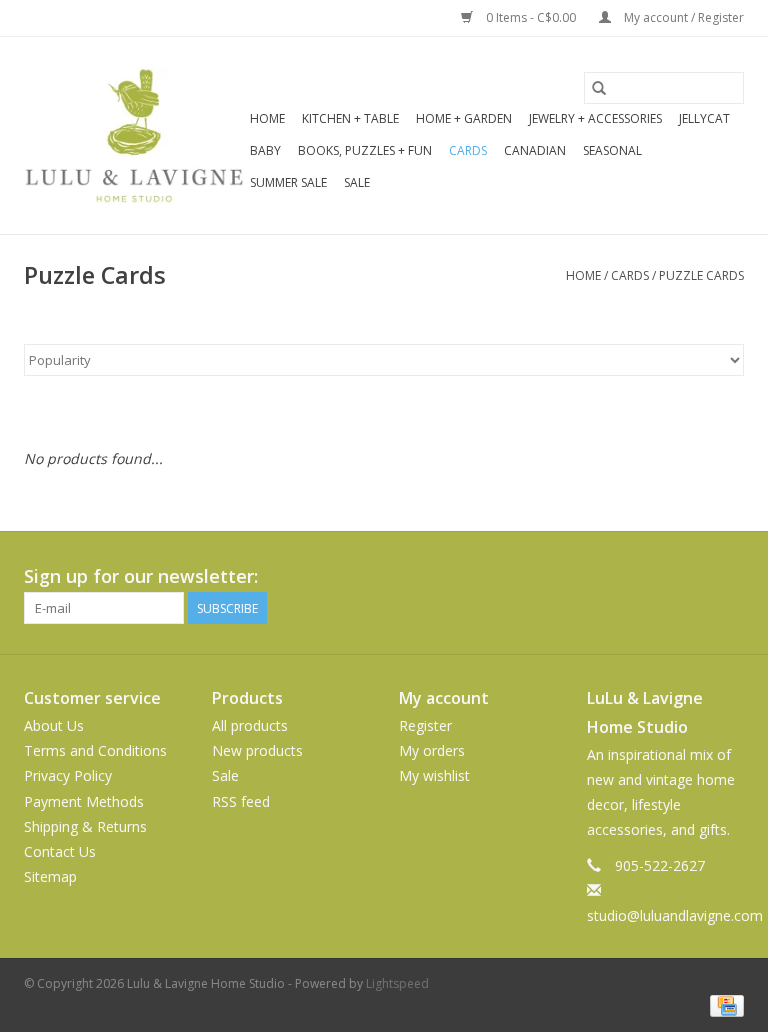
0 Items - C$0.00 (531, 17)
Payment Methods (84, 801)
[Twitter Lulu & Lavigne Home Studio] (692, 577)
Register (425, 725)
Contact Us (60, 851)
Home (267, 118)
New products (257, 750)
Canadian (535, 150)
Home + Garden (464, 118)
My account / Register (682, 17)
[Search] (599, 88)
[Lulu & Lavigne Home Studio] (134, 135)
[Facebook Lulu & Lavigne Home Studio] (656, 577)
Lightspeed (397, 983)
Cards (468, 150)
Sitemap (50, 876)
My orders (432, 750)
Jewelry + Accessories (595, 118)
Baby (265, 150)
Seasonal (612, 150)
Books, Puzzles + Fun (365, 150)
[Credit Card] (723, 1004)
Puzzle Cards (701, 275)
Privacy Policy (68, 775)
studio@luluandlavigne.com (675, 915)
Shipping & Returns (85, 826)
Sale (357, 182)
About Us (54, 725)
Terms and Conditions (95, 750)
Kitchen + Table (350, 118)
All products (250, 725)
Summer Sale (288, 182)
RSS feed (241, 801)
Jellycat (704, 118)
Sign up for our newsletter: (141, 576)
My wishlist (434, 775)
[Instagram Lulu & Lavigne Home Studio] (728, 577)
